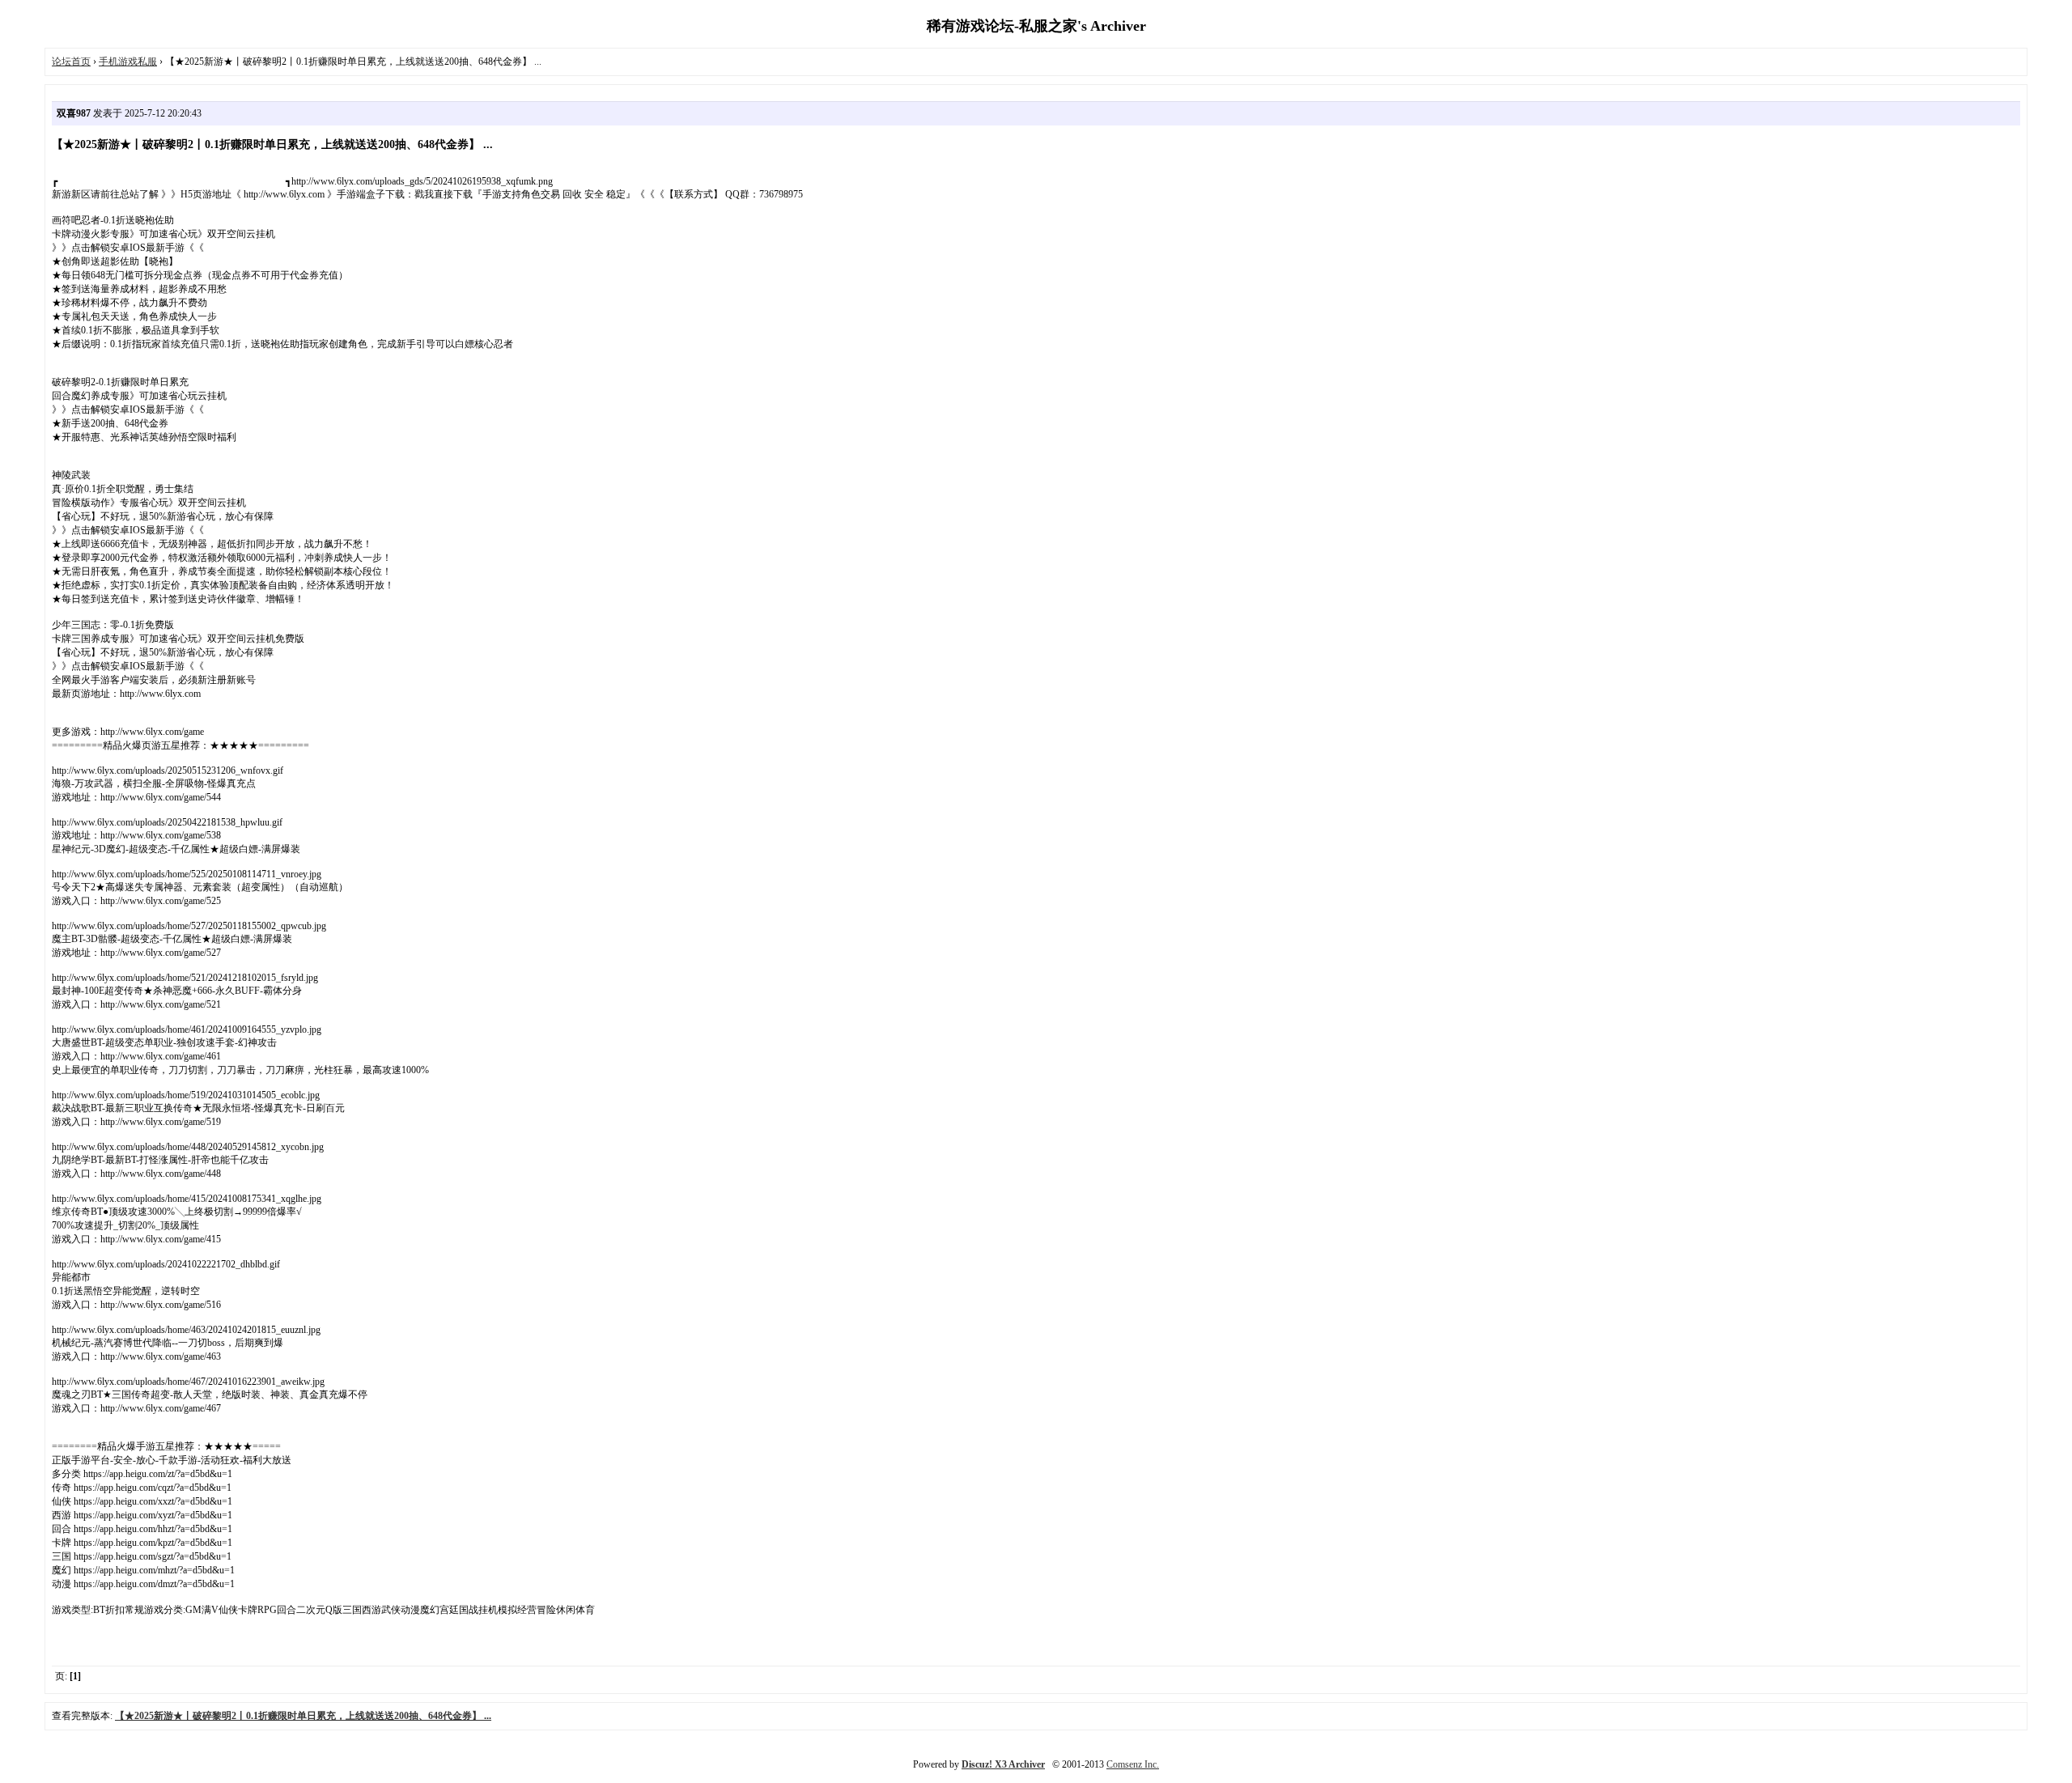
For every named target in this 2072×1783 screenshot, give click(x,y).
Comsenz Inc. (1133, 1764)
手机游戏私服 (128, 62)
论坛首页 (71, 62)
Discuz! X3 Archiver (1003, 1764)
